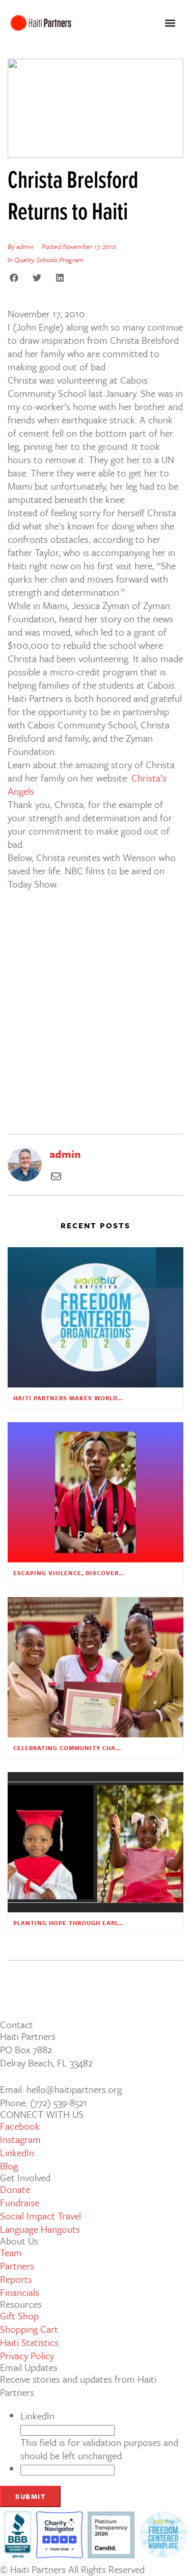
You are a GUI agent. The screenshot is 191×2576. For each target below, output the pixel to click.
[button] (170, 23)
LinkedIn (37, 2416)
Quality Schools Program (49, 260)
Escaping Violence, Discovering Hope (82, 1573)
